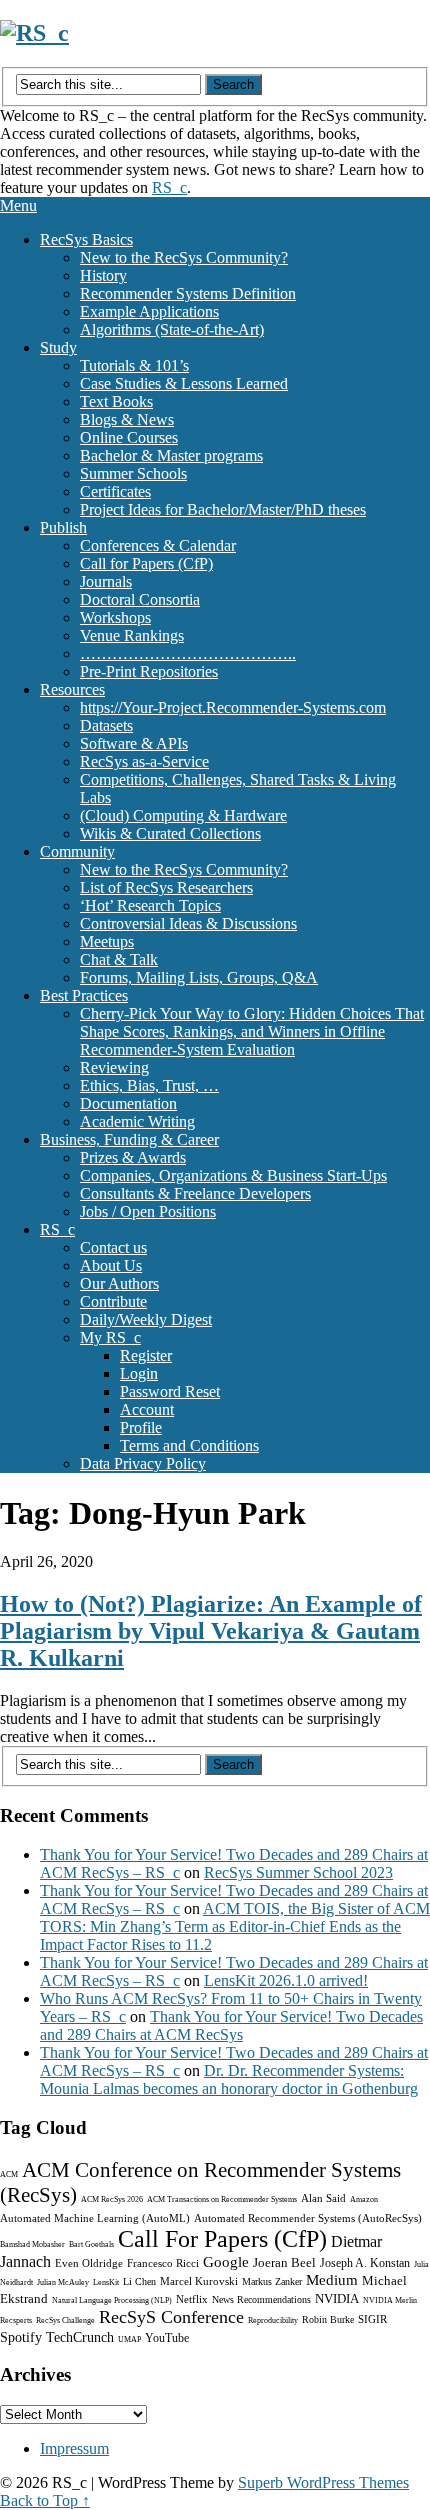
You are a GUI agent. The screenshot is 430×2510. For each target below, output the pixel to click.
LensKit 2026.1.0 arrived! (286, 1980)
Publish (63, 527)
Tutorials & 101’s (134, 365)
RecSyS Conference (171, 2317)
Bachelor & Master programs (171, 455)
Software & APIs (134, 743)
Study (58, 347)
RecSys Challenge (65, 2320)
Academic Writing (137, 1121)
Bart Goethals (91, 2244)
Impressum (74, 2448)
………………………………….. (188, 653)
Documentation (128, 1103)
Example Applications (149, 311)
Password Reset (170, 1391)
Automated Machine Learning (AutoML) (95, 2218)
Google (226, 2262)
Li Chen (139, 2281)
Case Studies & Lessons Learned (184, 383)
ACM (9, 2174)
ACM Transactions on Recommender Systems (222, 2199)
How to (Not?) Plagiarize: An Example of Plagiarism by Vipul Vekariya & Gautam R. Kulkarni (211, 1631)
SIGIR (372, 2319)
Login (139, 1373)
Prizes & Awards (133, 1157)
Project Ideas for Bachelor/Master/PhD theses (223, 509)
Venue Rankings (132, 635)
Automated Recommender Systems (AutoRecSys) (308, 2218)
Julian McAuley (63, 2282)
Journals (106, 581)
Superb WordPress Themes (323, 2482)
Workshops (115, 617)
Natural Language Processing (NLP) (112, 2300)
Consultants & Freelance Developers (195, 1193)
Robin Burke (328, 2319)
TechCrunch (80, 2337)
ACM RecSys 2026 (112, 2199)
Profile (141, 1427)
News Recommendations (261, 2299)
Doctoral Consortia (140, 599)
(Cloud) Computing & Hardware (183, 815)
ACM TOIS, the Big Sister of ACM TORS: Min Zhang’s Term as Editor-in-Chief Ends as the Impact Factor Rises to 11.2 (235, 1926)
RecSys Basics (86, 239)
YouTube (167, 2338)
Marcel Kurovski (199, 2281)
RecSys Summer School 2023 (298, 1872)
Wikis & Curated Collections (170, 833)
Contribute (113, 1301)
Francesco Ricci (163, 2263)
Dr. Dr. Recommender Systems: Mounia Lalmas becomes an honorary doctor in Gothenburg (229, 2079)
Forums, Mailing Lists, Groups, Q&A (199, 977)
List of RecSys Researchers (166, 887)
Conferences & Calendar (158, 545)
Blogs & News (127, 419)
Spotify (21, 2337)
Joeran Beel (284, 2262)
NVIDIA (337, 2298)
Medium (332, 2280)
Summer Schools (133, 473)
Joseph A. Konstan (365, 2263)
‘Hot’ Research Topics (150, 905)
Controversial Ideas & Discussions (188, 923)
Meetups (107, 941)
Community (77, 851)
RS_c (169, 187)
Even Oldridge (89, 2263)
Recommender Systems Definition (188, 293)
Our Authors (119, 1283)
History (103, 275)
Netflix (192, 2299)
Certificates (115, 491)
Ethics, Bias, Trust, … (149, 1085)
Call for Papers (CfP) (146, 563)
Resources (72, 689)
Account (147, 1409)
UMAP (129, 2339)
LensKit (106, 2282)
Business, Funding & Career (129, 1139)
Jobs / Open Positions (148, 1211)
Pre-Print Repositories (149, 671)
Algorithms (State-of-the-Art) (172, 329)
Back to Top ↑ (45, 2500)
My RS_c (110, 1337)
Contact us (113, 1247)
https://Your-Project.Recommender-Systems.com (233, 707)
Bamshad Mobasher (32, 2244)
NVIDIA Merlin (390, 2300)
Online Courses (129, 437)
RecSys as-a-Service (144, 761)
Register (146, 1355)
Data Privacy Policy (143, 1463)
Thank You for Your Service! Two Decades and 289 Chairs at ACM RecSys (231, 2025)
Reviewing (114, 1067)
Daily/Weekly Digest (146, 1319)
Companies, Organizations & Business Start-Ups (233, 1175)
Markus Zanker (272, 2281)
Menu (18, 205)
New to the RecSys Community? (184, 257)
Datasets (106, 725)
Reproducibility (273, 2320)
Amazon (364, 2199)
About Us (111, 1265)
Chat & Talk (119, 959)
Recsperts (16, 2320)
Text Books (116, 401)
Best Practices (84, 995)
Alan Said (323, 2198)
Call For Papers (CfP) (222, 2239)
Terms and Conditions (189, 1445)
